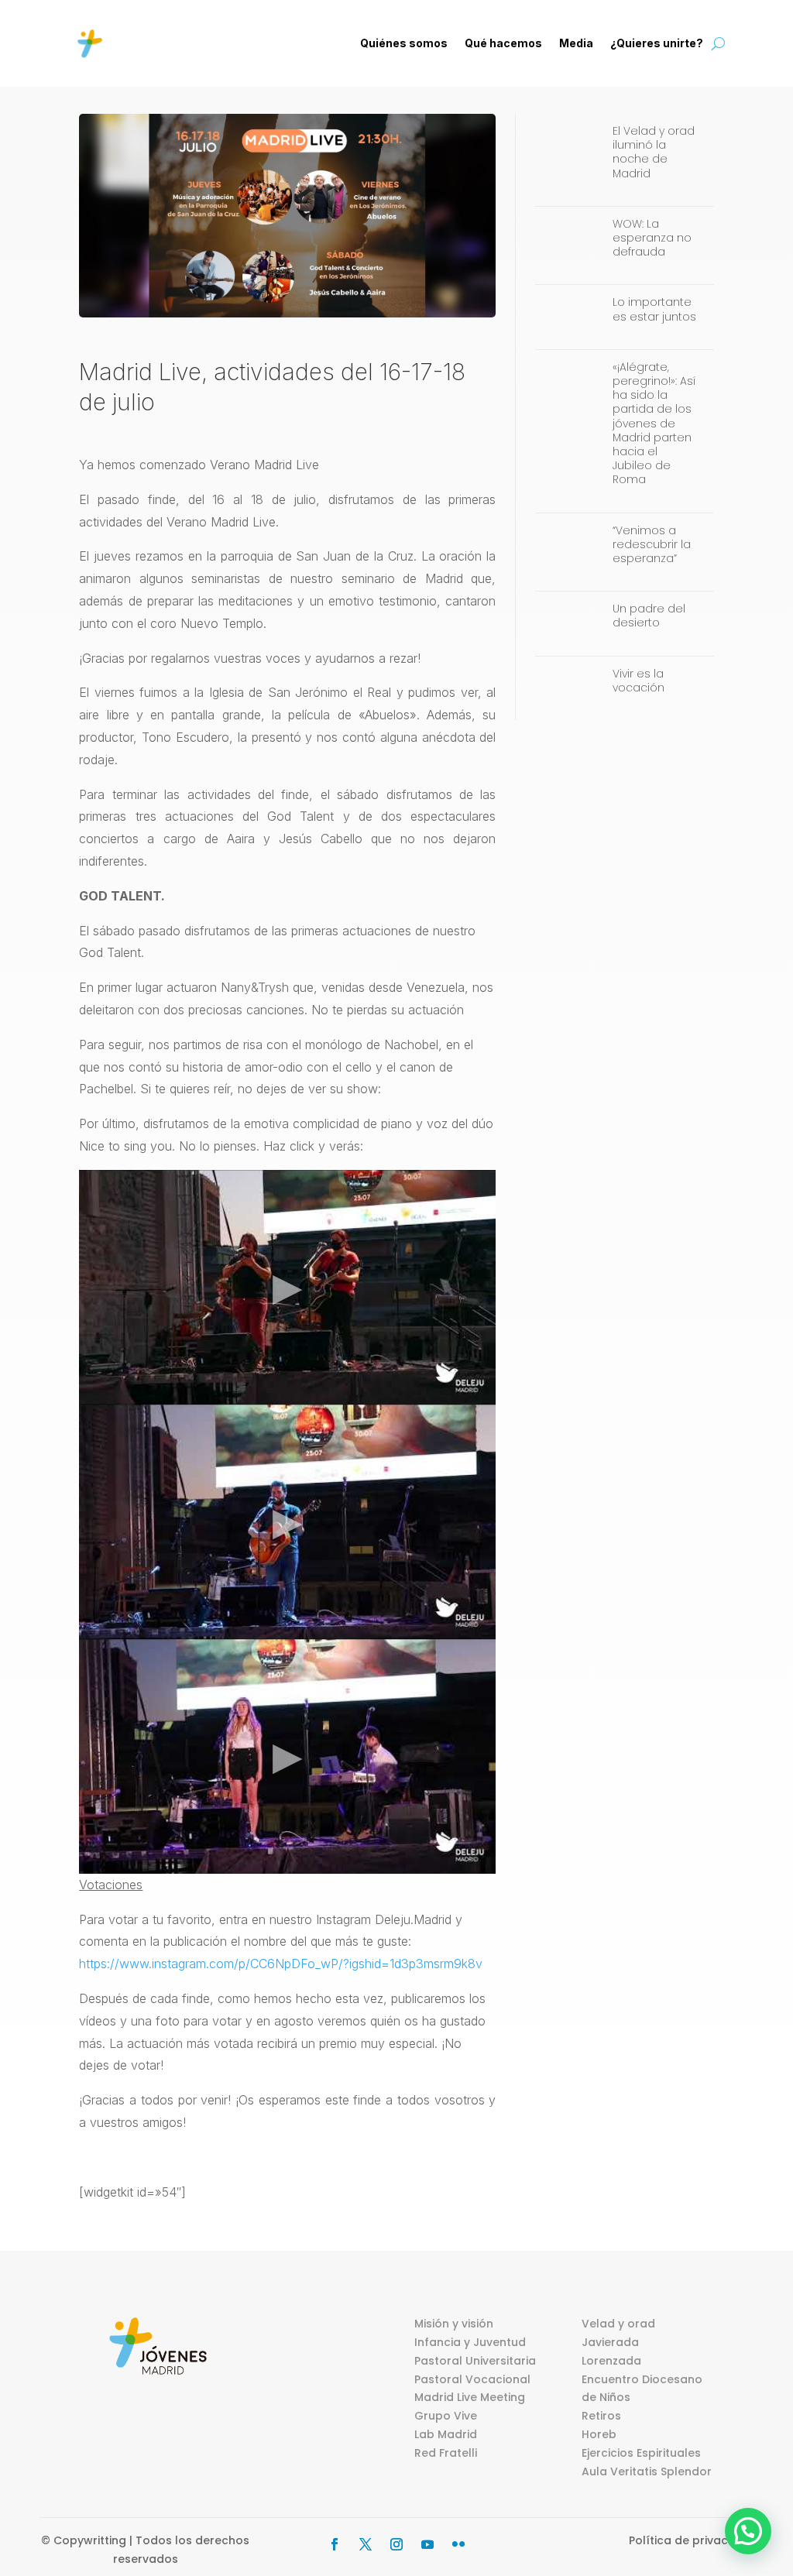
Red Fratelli (446, 2453)
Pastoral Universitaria (475, 2361)
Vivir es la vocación (639, 681)
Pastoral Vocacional (472, 2379)
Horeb (599, 2434)
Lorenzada (611, 2361)
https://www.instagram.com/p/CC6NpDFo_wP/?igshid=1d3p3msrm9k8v (281, 1964)
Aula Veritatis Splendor (647, 2471)
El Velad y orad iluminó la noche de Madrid (654, 152)
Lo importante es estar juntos (654, 309)
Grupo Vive (446, 2416)
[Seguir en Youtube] (427, 2544)
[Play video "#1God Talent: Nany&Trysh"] (287, 1287)
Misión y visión (454, 2324)
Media (576, 43)
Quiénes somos (404, 43)
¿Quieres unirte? (657, 43)
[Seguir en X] (366, 2544)
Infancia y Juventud (470, 2342)
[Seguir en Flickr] (458, 2544)
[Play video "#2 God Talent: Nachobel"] (287, 1522)
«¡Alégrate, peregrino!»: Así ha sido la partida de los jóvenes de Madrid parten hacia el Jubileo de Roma (654, 424)
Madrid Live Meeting (470, 2397)
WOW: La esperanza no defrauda (652, 238)
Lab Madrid (446, 2434)
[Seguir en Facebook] (335, 2544)
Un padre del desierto (649, 616)
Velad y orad (618, 2324)
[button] (748, 2531)
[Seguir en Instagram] (396, 2544)
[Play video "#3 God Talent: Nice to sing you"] (287, 1756)
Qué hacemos (503, 43)
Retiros (601, 2416)
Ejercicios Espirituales (641, 2453)
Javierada (610, 2342)
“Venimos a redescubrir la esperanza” (652, 544)
